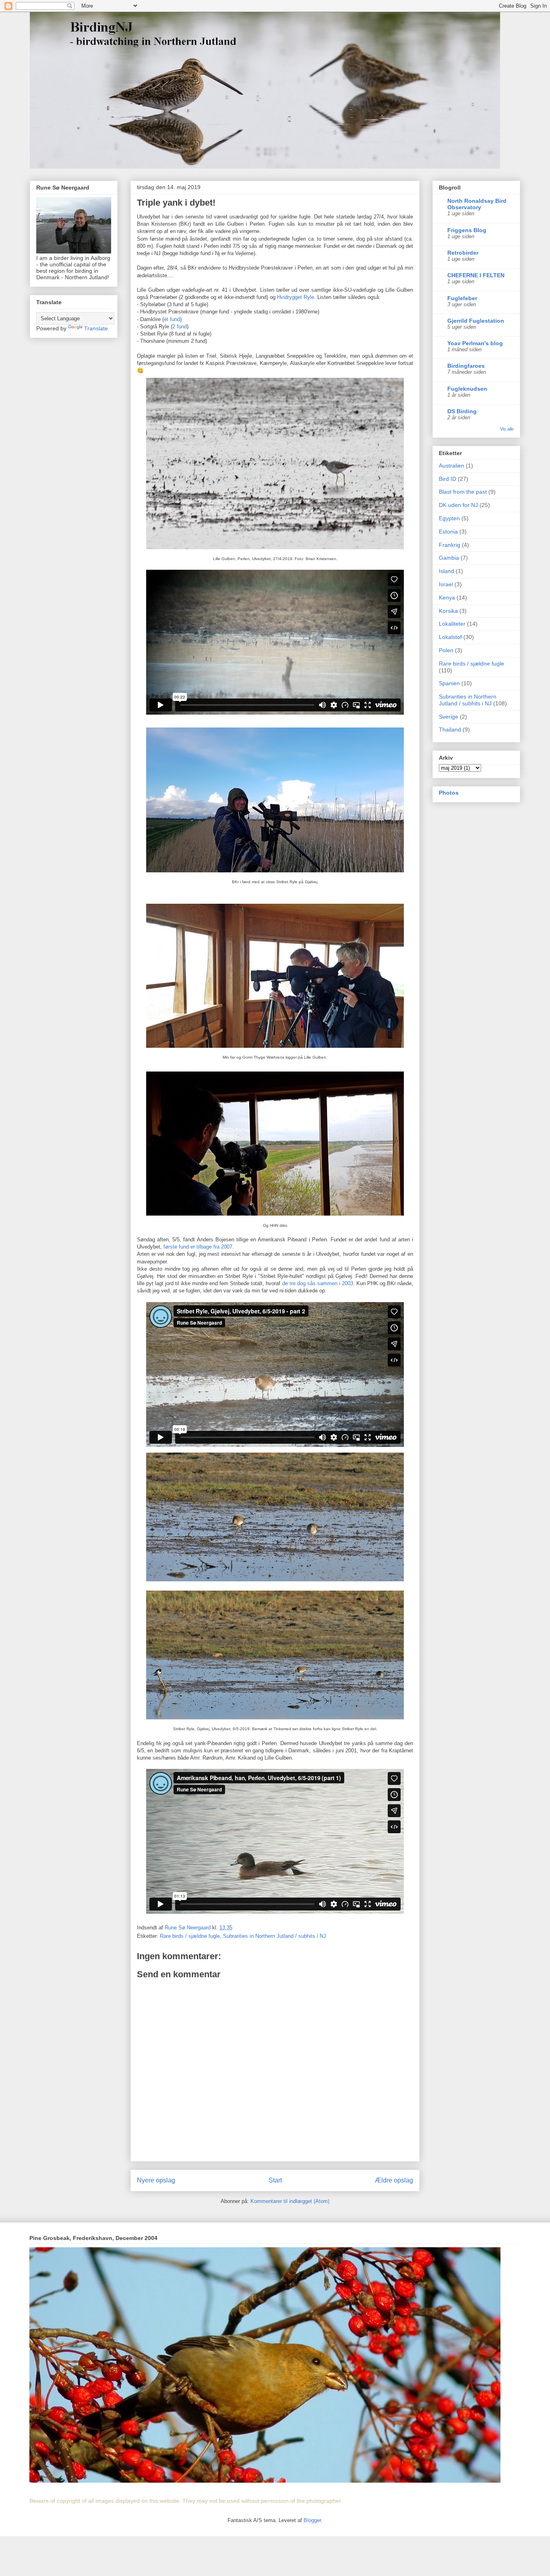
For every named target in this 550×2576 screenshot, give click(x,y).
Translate (96, 328)
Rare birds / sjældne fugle (190, 1936)
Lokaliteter (452, 624)
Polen (446, 650)
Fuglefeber (462, 298)
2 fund (180, 327)
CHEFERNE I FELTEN (476, 275)
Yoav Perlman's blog (475, 343)
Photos (449, 793)
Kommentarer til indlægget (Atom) (290, 2201)
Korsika (448, 611)
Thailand (450, 730)
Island (447, 571)
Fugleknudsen (467, 389)
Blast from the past (463, 492)
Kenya (447, 598)
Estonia (448, 532)
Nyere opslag (156, 2180)
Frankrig (450, 545)
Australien (452, 466)
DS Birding (462, 411)
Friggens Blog (467, 230)
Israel (446, 584)
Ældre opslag (394, 2180)
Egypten (449, 518)
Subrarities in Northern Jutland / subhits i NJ (275, 1936)
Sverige (449, 717)
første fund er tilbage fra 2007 (198, 1247)
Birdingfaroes (466, 366)
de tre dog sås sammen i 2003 (318, 1283)
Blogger (312, 2520)
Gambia (449, 558)
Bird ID (448, 479)
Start (275, 2180)
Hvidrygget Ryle (296, 297)
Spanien (449, 683)
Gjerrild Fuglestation (476, 321)
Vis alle (507, 429)
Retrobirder (463, 253)
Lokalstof (450, 637)
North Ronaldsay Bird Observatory (477, 204)
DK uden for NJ (458, 505)
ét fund (172, 319)
